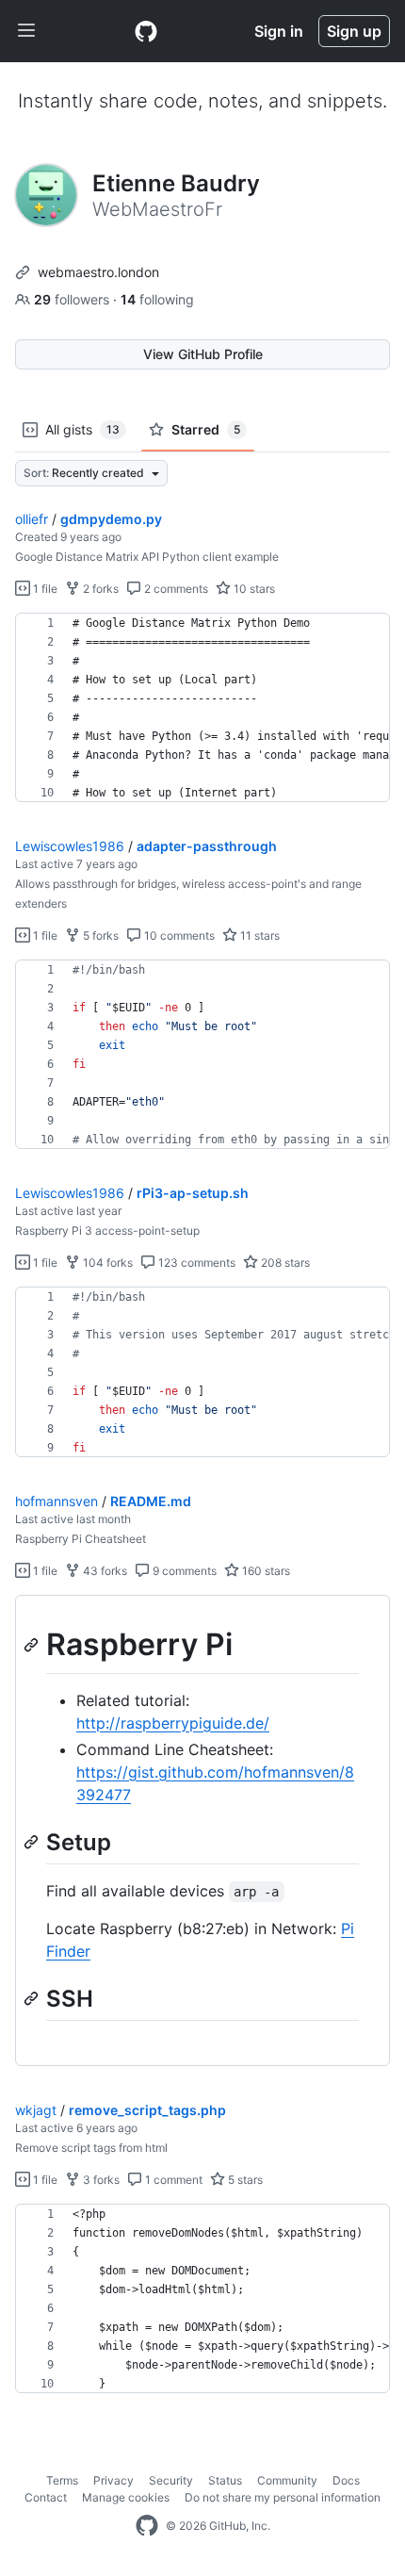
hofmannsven (57, 1501)
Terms (62, 2480)
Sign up (354, 31)
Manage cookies (126, 2497)
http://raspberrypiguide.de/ (173, 1723)
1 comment (172, 2180)
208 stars (284, 1263)
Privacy (113, 2480)
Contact (46, 2497)
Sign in (279, 31)
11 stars (259, 935)
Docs (346, 2480)
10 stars (253, 589)
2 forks (99, 589)
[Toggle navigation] (26, 31)
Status (225, 2480)
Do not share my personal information (283, 2497)
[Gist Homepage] (146, 31)
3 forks (100, 2180)
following (157, 299)
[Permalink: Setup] (33, 1842)
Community (287, 2480)
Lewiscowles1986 (70, 846)
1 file (44, 589)
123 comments (195, 1263)
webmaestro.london (98, 272)
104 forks (106, 1263)
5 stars (244, 2180)
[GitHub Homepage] (147, 2526)
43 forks (104, 1571)
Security (171, 2480)
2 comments (175, 589)
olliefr (32, 519)
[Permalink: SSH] (33, 1998)
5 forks (99, 935)
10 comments (178, 935)
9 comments (183, 1571)
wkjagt (36, 2110)
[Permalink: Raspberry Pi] (33, 1645)
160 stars (265, 1571)
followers (73, 299)
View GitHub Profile (203, 354)
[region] (202, 708)
